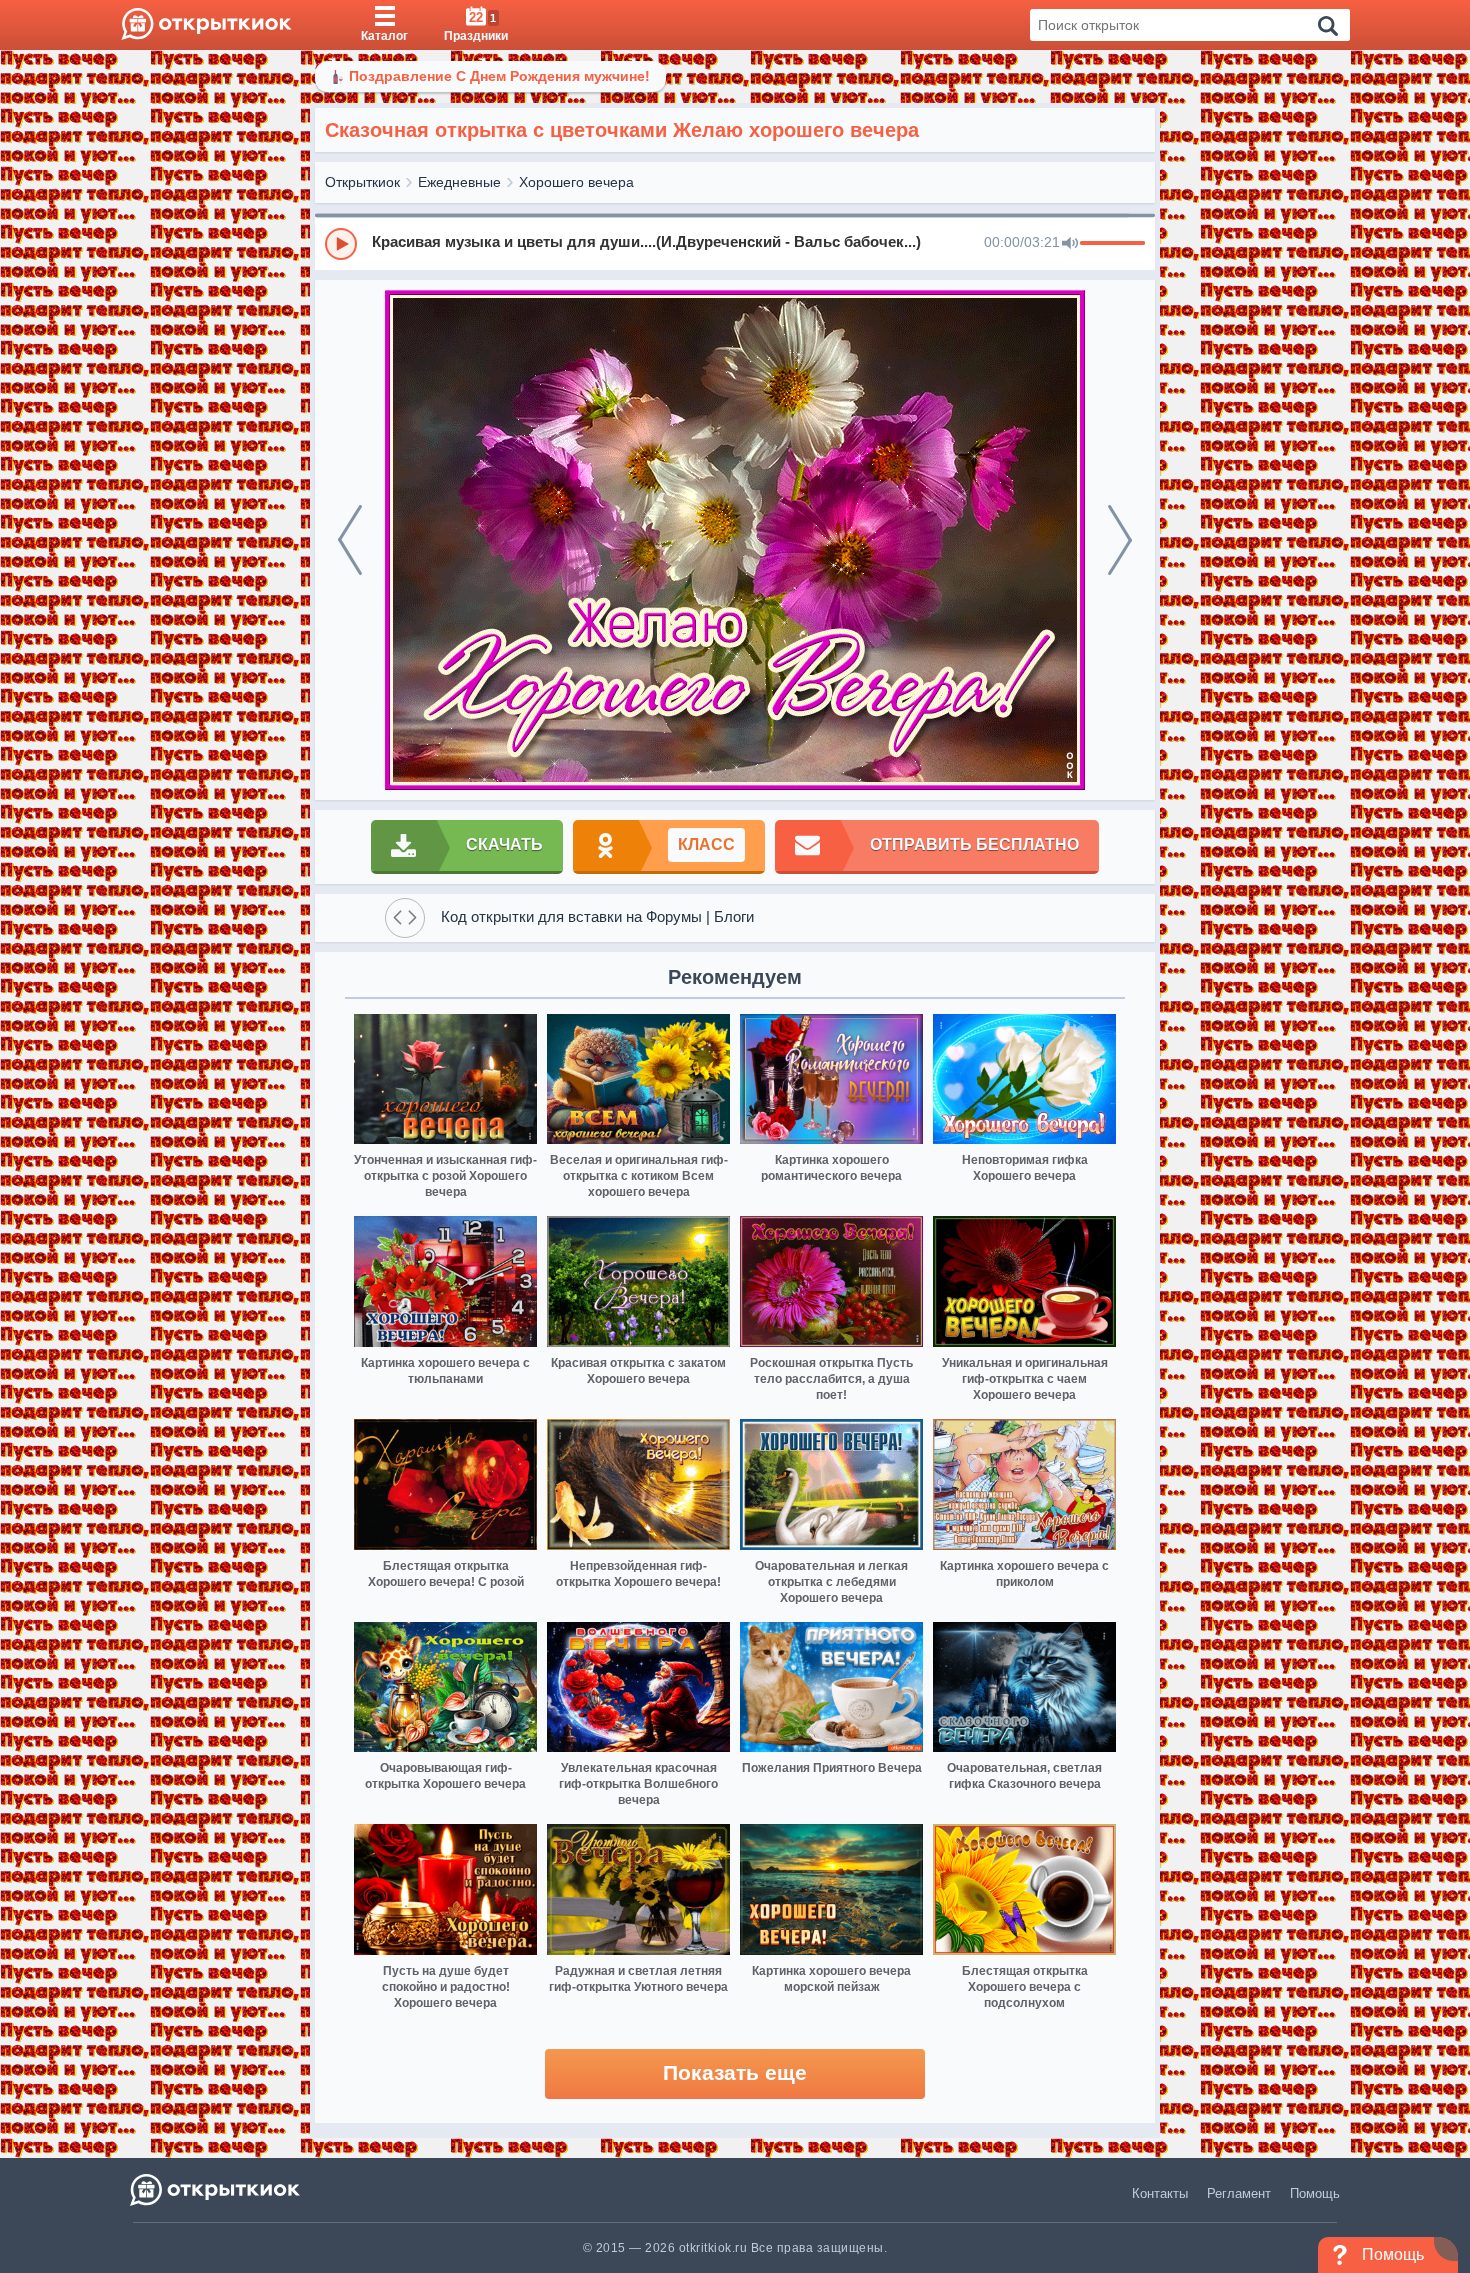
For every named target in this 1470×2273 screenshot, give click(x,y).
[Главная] (206, 25)
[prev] (350, 540)
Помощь (1315, 2193)
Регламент (1239, 2193)
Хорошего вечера (576, 182)
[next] (1120, 540)
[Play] (341, 244)
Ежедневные (459, 182)
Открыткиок (362, 182)
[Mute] (1070, 244)
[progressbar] (1112, 244)
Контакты (1160, 2193)
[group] (735, 243)
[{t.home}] (216, 2189)
